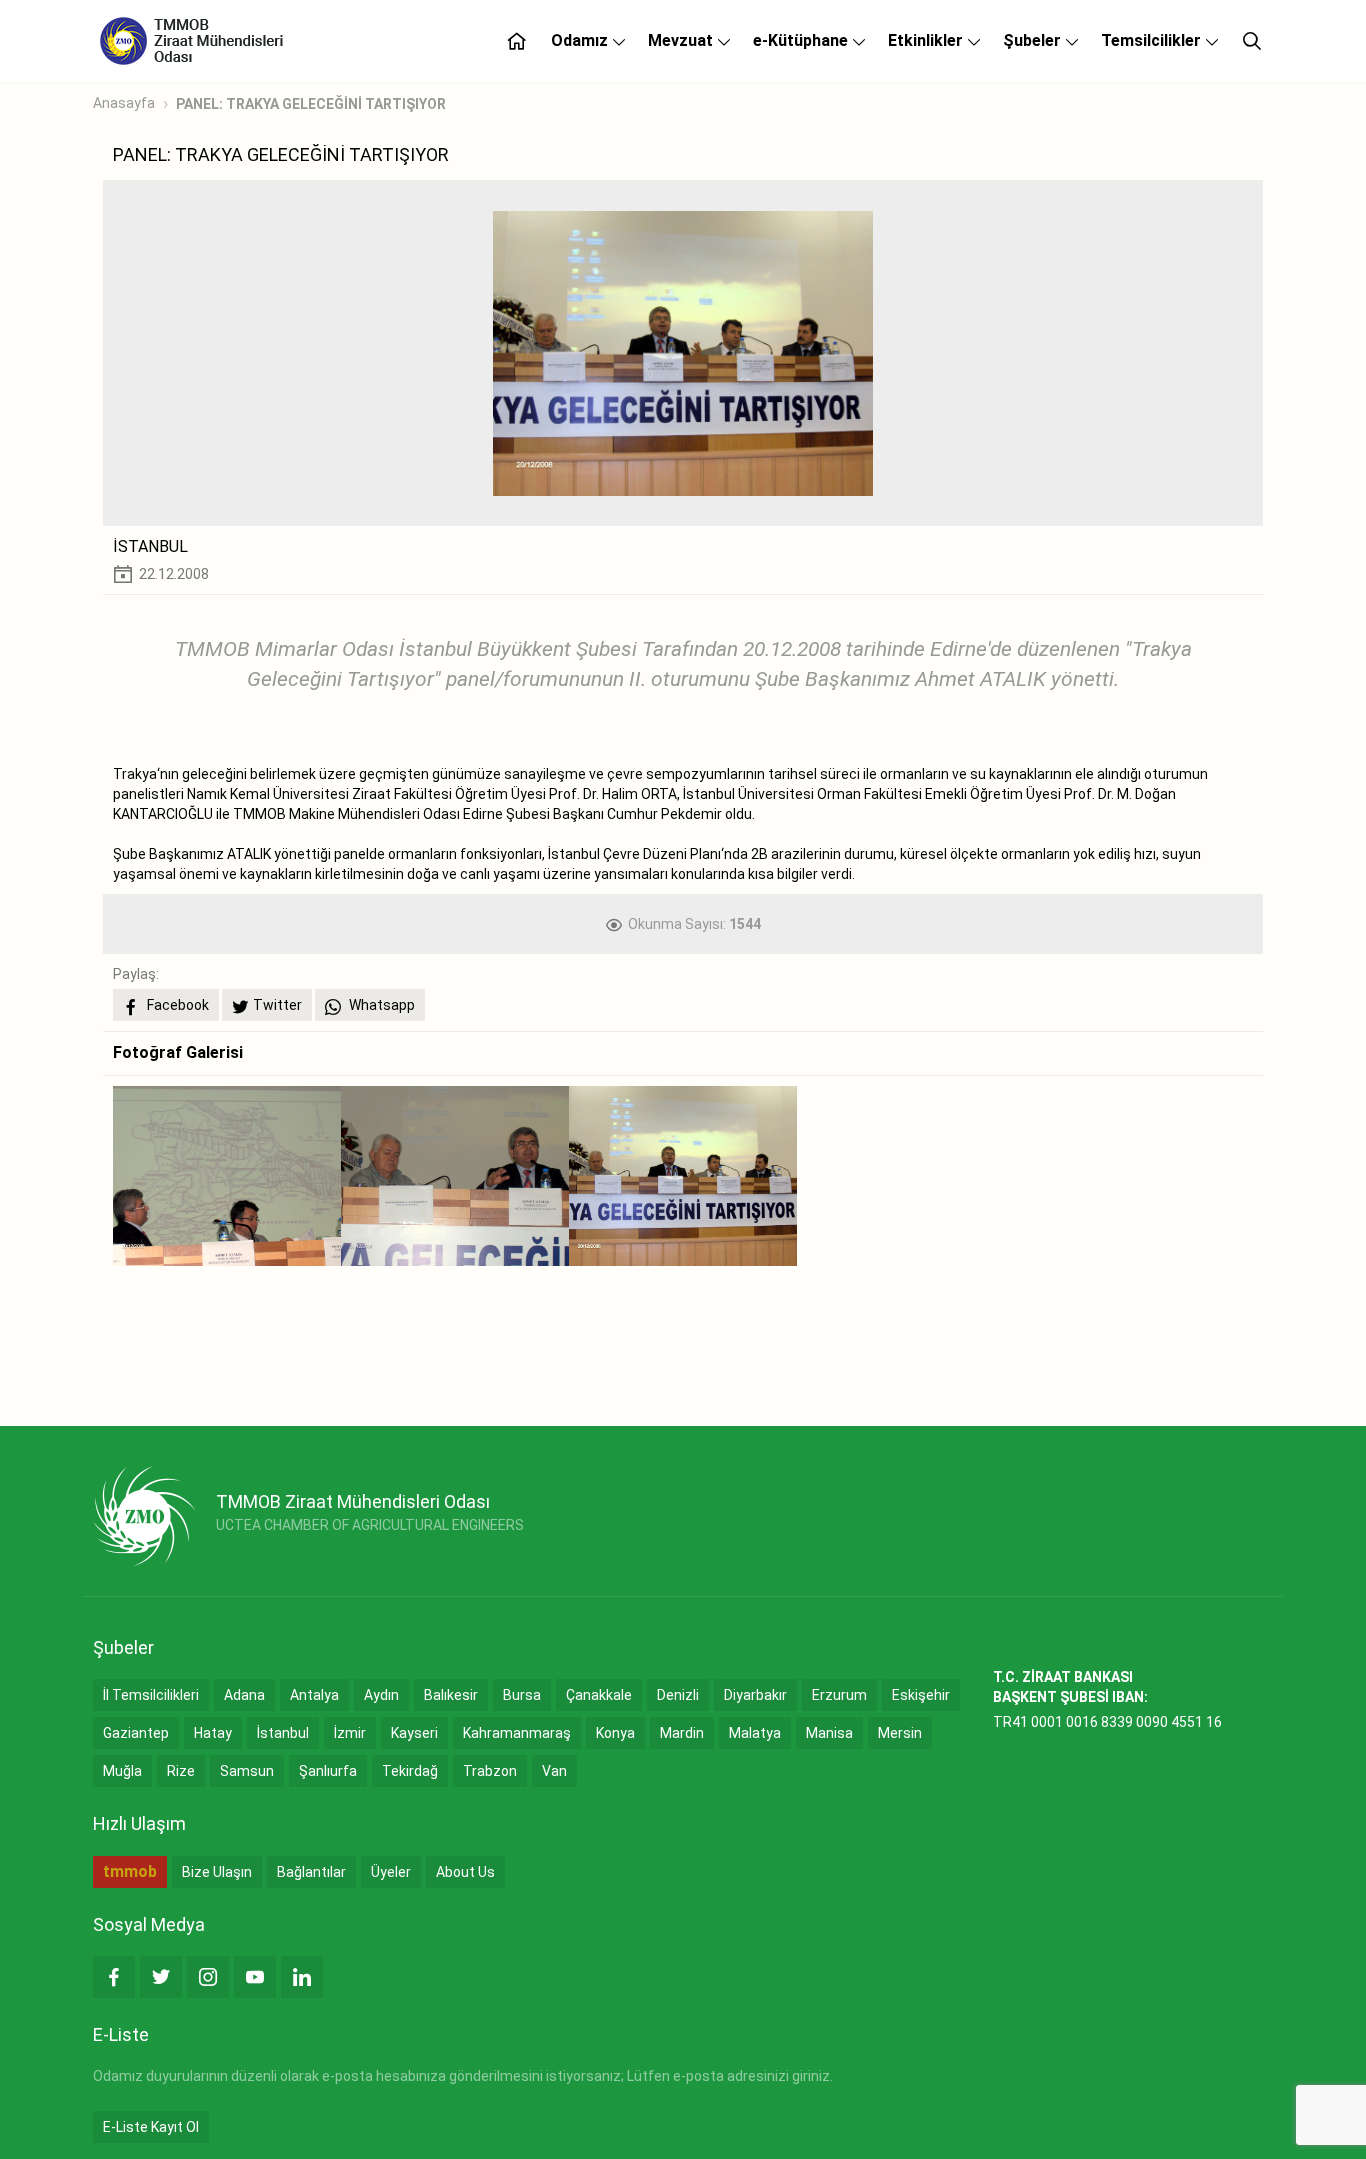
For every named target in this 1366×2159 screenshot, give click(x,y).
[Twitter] (161, 1977)
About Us (465, 1872)
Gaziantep (136, 1733)
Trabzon (490, 1771)
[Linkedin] (302, 1977)
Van (554, 1771)
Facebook (176, 1005)
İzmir (350, 1733)
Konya (615, 1733)
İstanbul (283, 1733)
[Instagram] (208, 1977)
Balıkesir (451, 1695)
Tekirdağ (410, 1771)
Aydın (381, 1695)
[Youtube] (255, 1977)
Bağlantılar (311, 1872)
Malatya (755, 1733)
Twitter (277, 1005)
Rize (181, 1771)
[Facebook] (114, 1977)
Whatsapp (380, 1005)
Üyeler (391, 1872)
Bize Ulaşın (217, 1872)
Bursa (522, 1695)
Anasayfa (124, 103)
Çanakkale (599, 1695)
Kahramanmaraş (517, 1733)
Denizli (678, 1695)
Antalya (314, 1695)
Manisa (829, 1733)
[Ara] (1252, 41)
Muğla (122, 1771)
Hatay (213, 1733)
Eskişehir (921, 1695)
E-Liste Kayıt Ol (151, 2127)
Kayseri (414, 1733)
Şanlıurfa (328, 1771)
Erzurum (839, 1695)
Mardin (682, 1733)
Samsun (247, 1771)
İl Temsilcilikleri (151, 1695)
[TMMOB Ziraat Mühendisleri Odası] (144, 1516)
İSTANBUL (150, 546)
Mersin (900, 1733)
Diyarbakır (755, 1695)
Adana (244, 1695)
